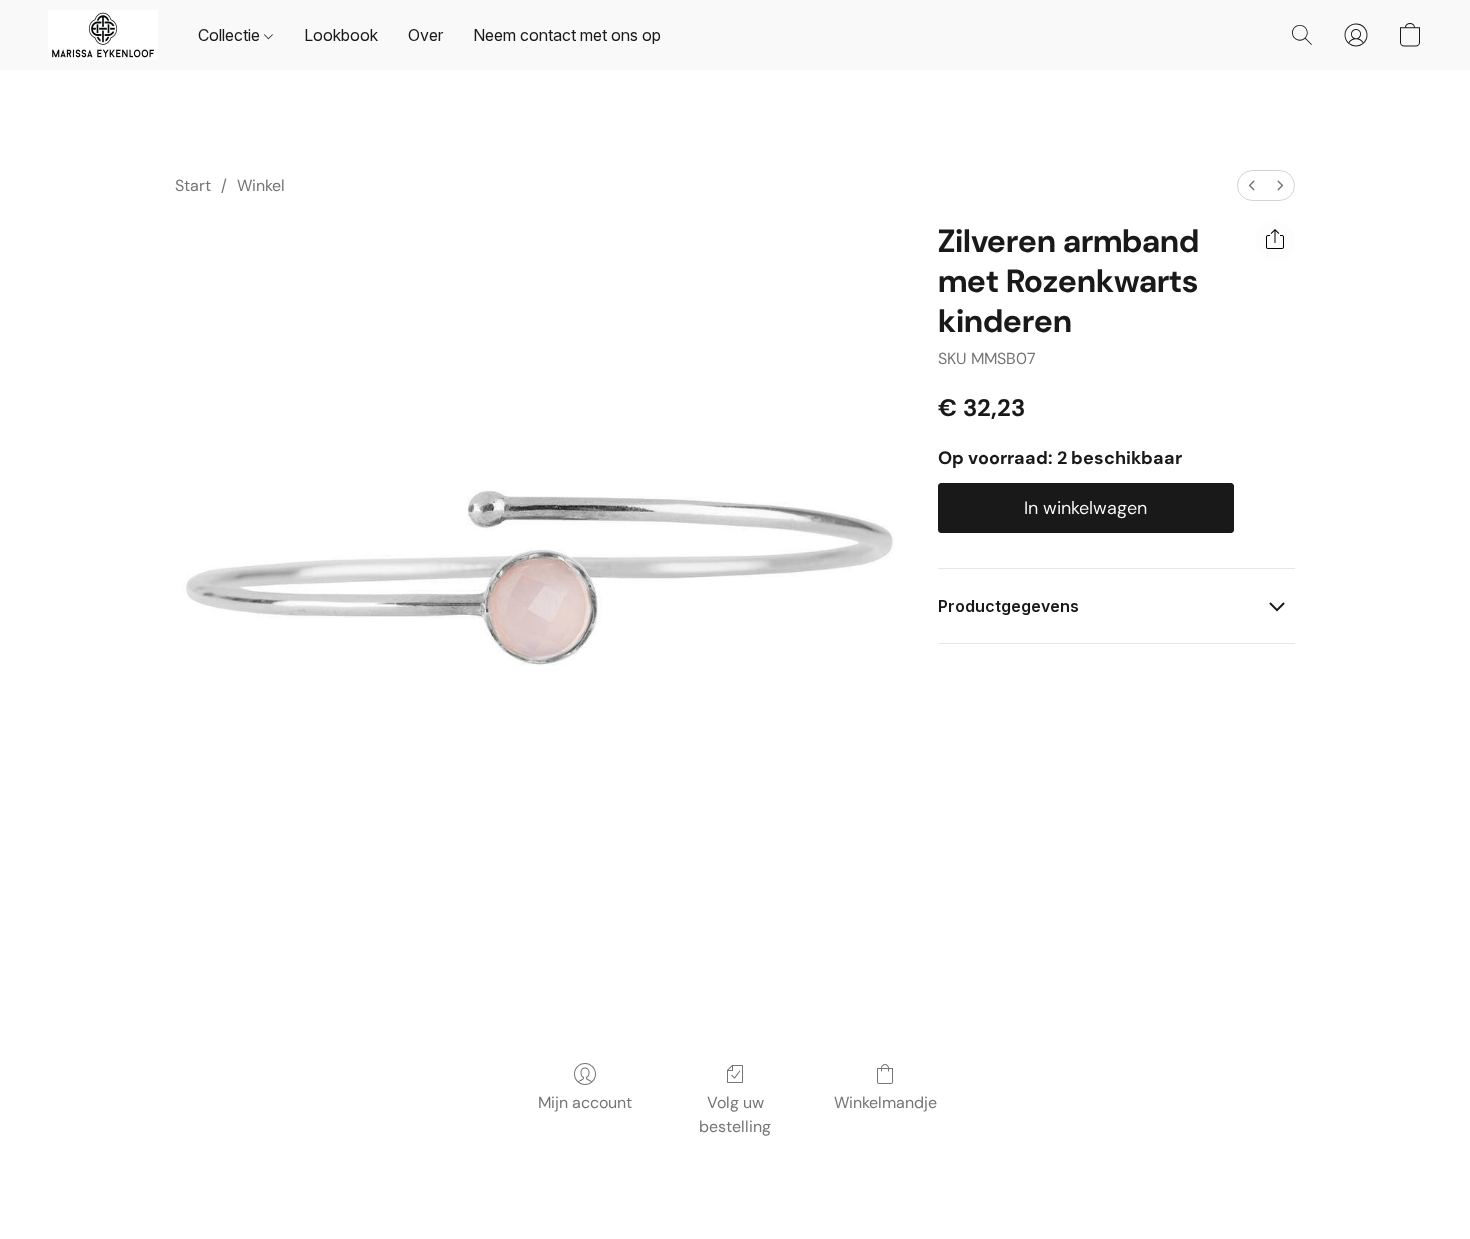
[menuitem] (1252, 185)
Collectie (231, 35)
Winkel (261, 185)
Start (193, 185)
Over (425, 35)
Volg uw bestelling (735, 1114)
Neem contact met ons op (567, 35)
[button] (103, 35)
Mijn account (585, 1102)
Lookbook (341, 35)
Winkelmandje (885, 1102)
